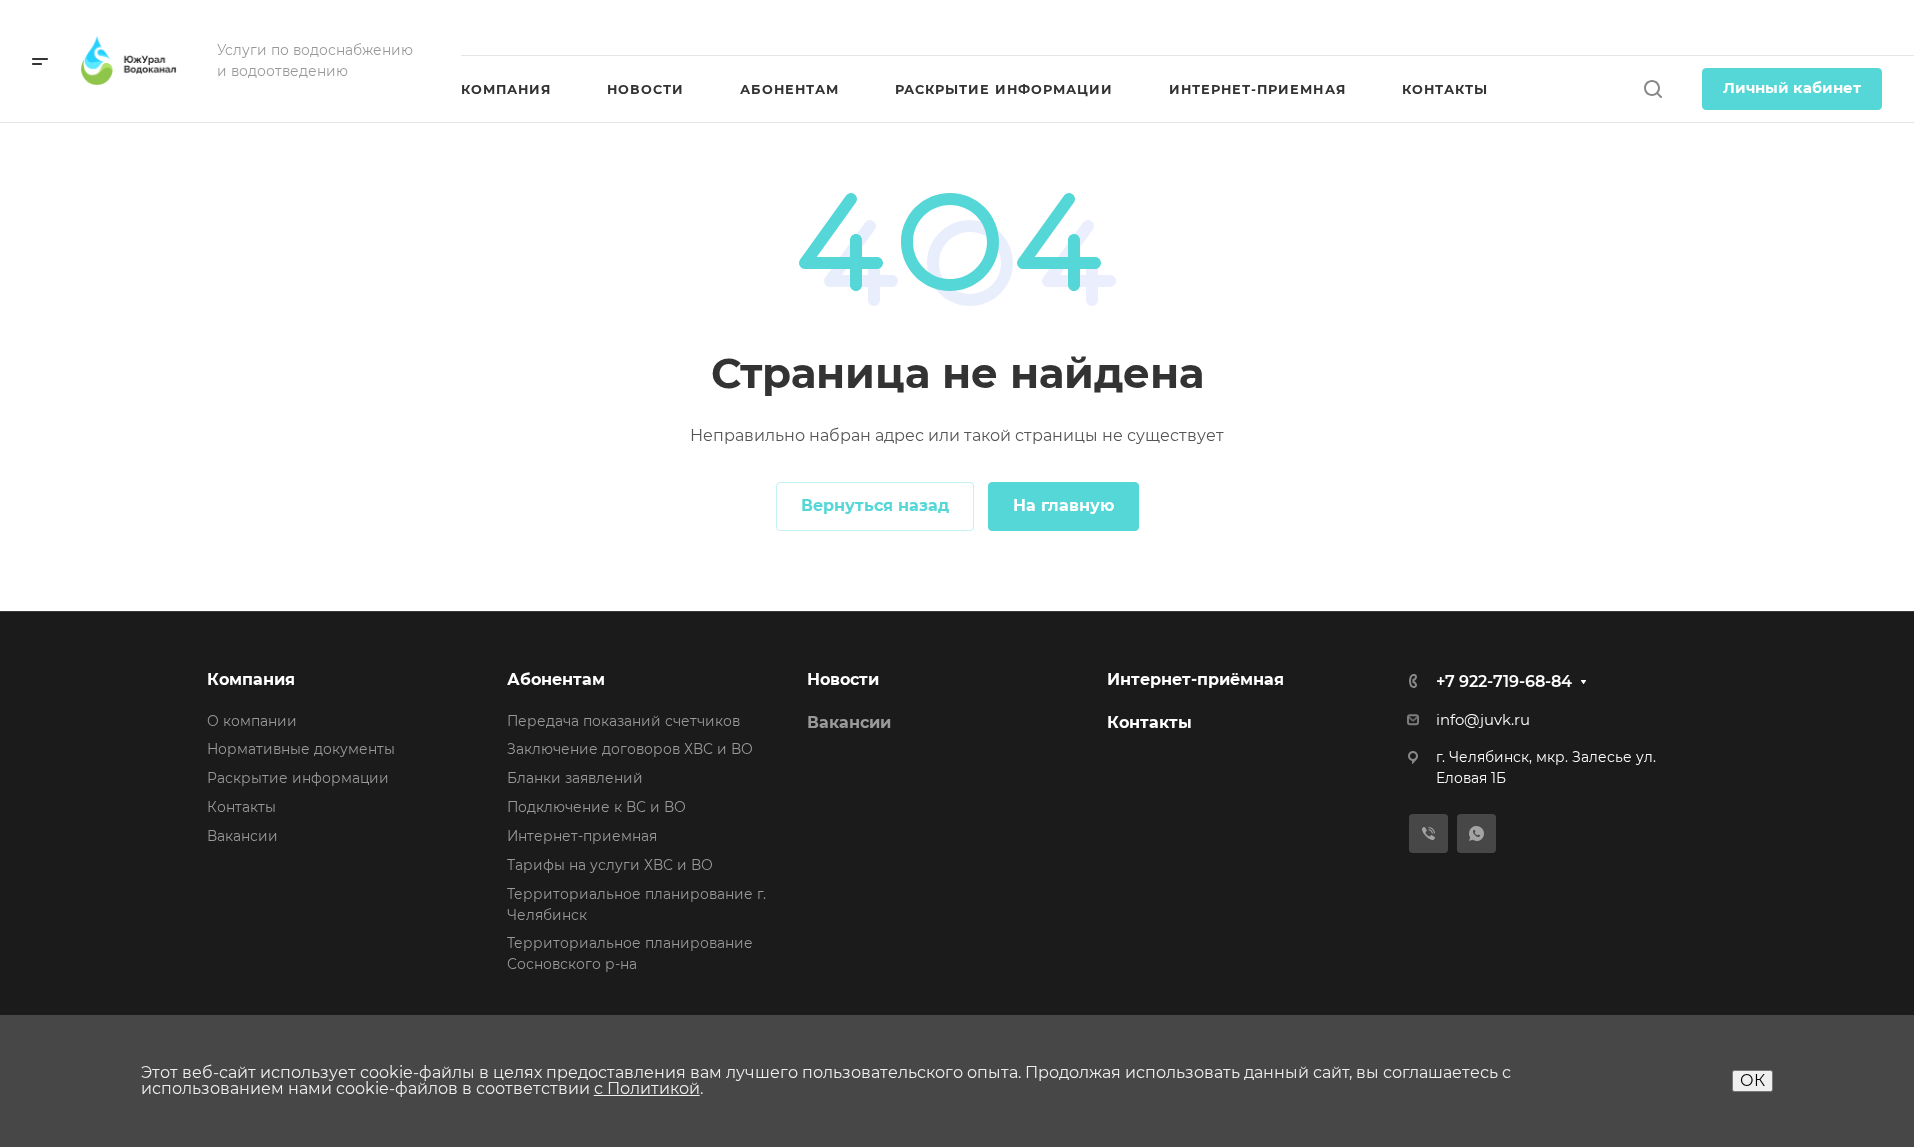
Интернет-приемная (582, 836)
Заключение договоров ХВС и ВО (630, 749)
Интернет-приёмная (1195, 679)
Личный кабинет (1792, 88)
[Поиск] (1652, 89)
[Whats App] (1476, 833)
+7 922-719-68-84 (1799, 27)
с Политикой (647, 1088)
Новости (843, 679)
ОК (1752, 1080)
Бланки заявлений (575, 778)
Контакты (241, 807)
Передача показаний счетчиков (623, 721)
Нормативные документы (301, 749)
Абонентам (556, 679)
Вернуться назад (875, 505)
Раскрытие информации (298, 778)
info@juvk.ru (1483, 720)
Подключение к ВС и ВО (596, 807)
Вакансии (242, 836)
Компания (251, 679)
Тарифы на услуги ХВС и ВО (610, 865)
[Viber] (1428, 833)
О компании (252, 721)
